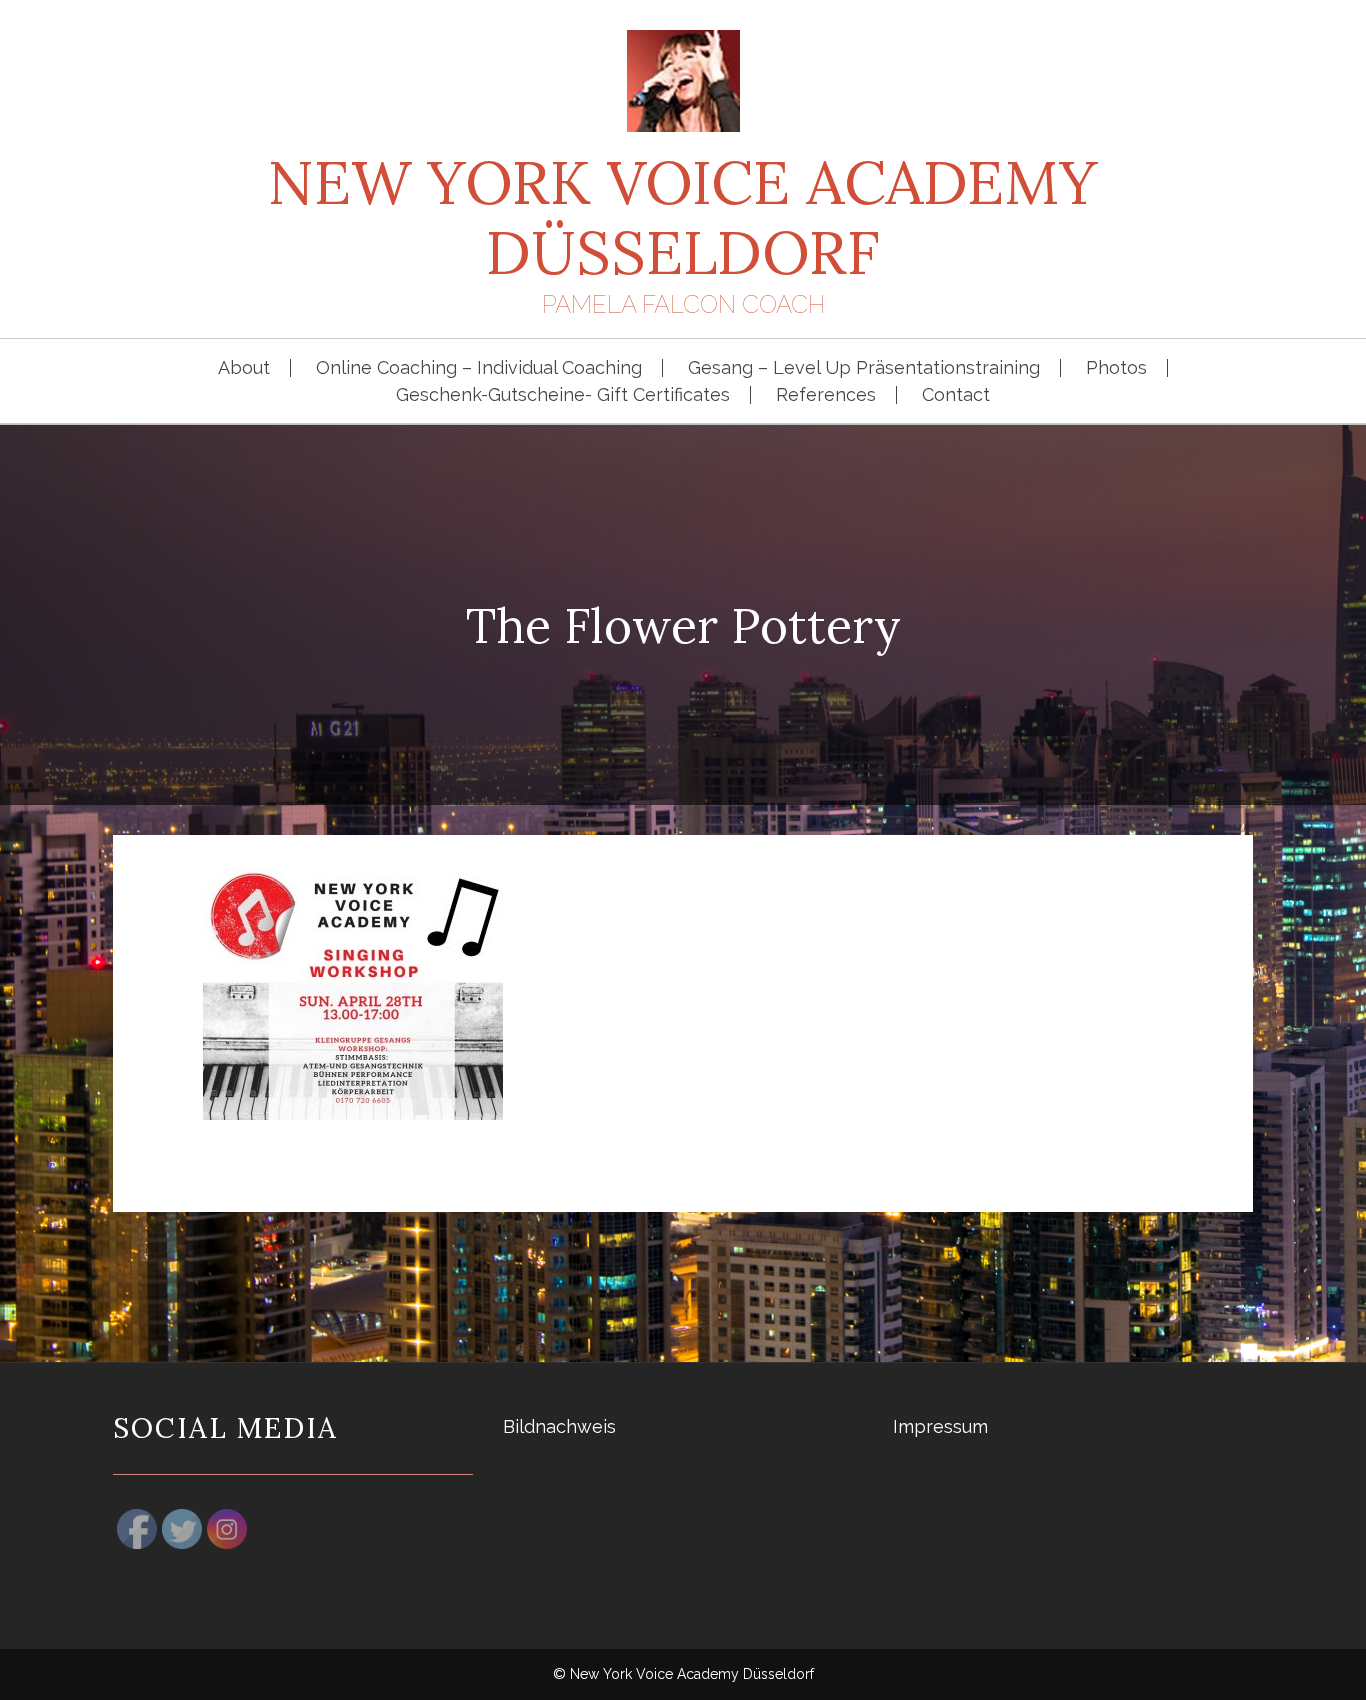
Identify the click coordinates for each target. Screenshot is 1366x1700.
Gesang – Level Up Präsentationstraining (864, 368)
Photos (1116, 368)
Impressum (940, 1426)
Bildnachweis (559, 1426)
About (244, 368)
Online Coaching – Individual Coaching (479, 368)
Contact (956, 395)
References (826, 395)
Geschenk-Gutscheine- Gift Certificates (563, 395)
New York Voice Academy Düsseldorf (683, 217)
